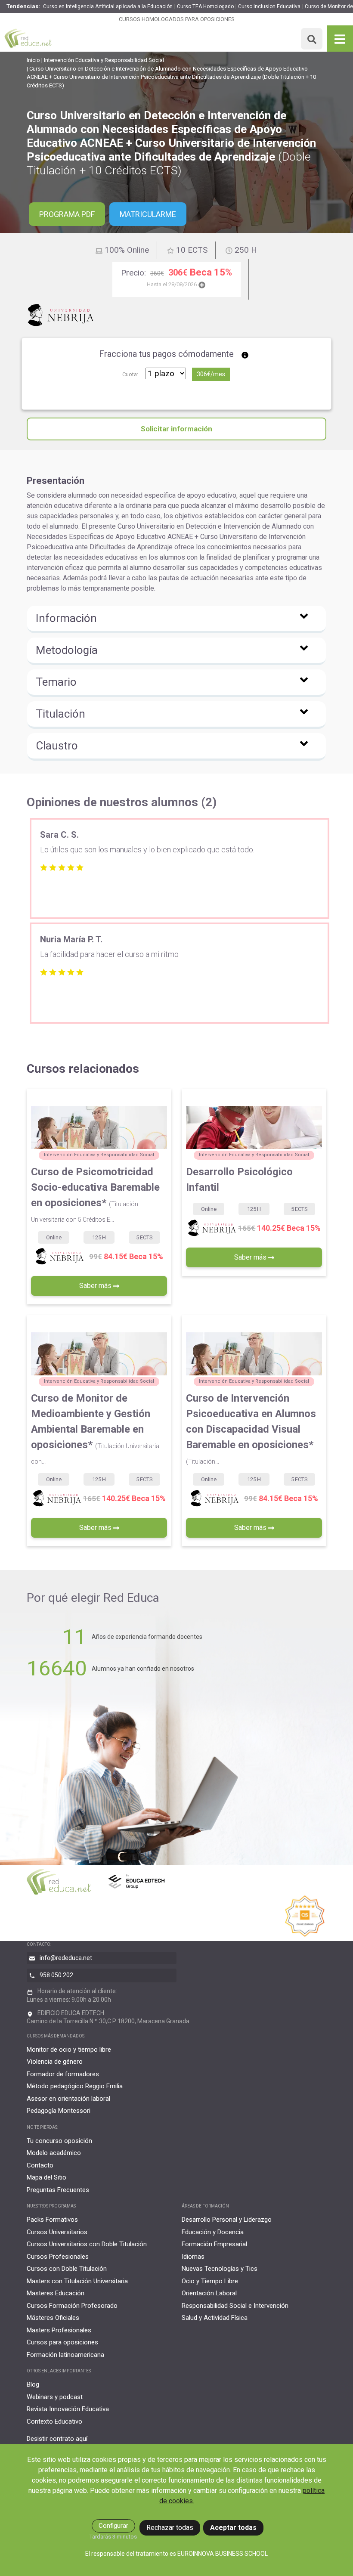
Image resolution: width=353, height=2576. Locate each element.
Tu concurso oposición (59, 2141)
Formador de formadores (63, 2074)
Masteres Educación (56, 2293)
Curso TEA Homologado (205, 6)
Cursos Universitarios (57, 2232)
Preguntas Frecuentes (58, 2190)
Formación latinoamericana (65, 2355)
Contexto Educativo (54, 2421)
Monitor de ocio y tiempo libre (69, 2050)
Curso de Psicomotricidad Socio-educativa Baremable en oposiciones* (95, 1194)
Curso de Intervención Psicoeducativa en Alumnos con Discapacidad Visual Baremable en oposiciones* (251, 1429)
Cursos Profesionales (58, 2257)
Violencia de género (55, 2062)
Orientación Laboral (209, 2293)
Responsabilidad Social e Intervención (235, 2306)
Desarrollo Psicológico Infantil (239, 1180)
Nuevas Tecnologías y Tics (220, 2269)
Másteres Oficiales (53, 2318)
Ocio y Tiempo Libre (210, 2281)
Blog (33, 2384)
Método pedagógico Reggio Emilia (75, 2086)
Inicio (33, 60)
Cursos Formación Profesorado (72, 2306)
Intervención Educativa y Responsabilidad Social (104, 60)
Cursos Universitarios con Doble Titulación (87, 2244)
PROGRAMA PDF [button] (67, 214)
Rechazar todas (170, 2528)
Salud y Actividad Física (215, 2318)
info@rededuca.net (66, 1958)
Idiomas (193, 2257)
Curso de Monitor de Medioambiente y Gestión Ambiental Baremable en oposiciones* (95, 1429)
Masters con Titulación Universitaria (77, 2281)
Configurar (113, 2526)
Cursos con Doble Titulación (67, 2269)
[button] (176, 619)
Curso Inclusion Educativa (269, 6)
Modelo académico (54, 2153)
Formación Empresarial (214, 2244)
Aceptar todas (233, 2528)
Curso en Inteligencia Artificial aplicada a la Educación (108, 6)
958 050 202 (56, 1975)
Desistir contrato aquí (57, 2439)
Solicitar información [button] (176, 429)
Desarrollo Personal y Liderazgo (227, 2220)
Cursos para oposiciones (62, 2342)
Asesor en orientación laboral (68, 2099)
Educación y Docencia (213, 2232)
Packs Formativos (52, 2220)
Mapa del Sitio (46, 2177)
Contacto (40, 2165)
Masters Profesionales (59, 2330)
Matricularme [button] (148, 214)
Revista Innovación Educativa (68, 2409)
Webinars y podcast (55, 2397)
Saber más (96, 1286)
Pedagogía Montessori (59, 2111)
